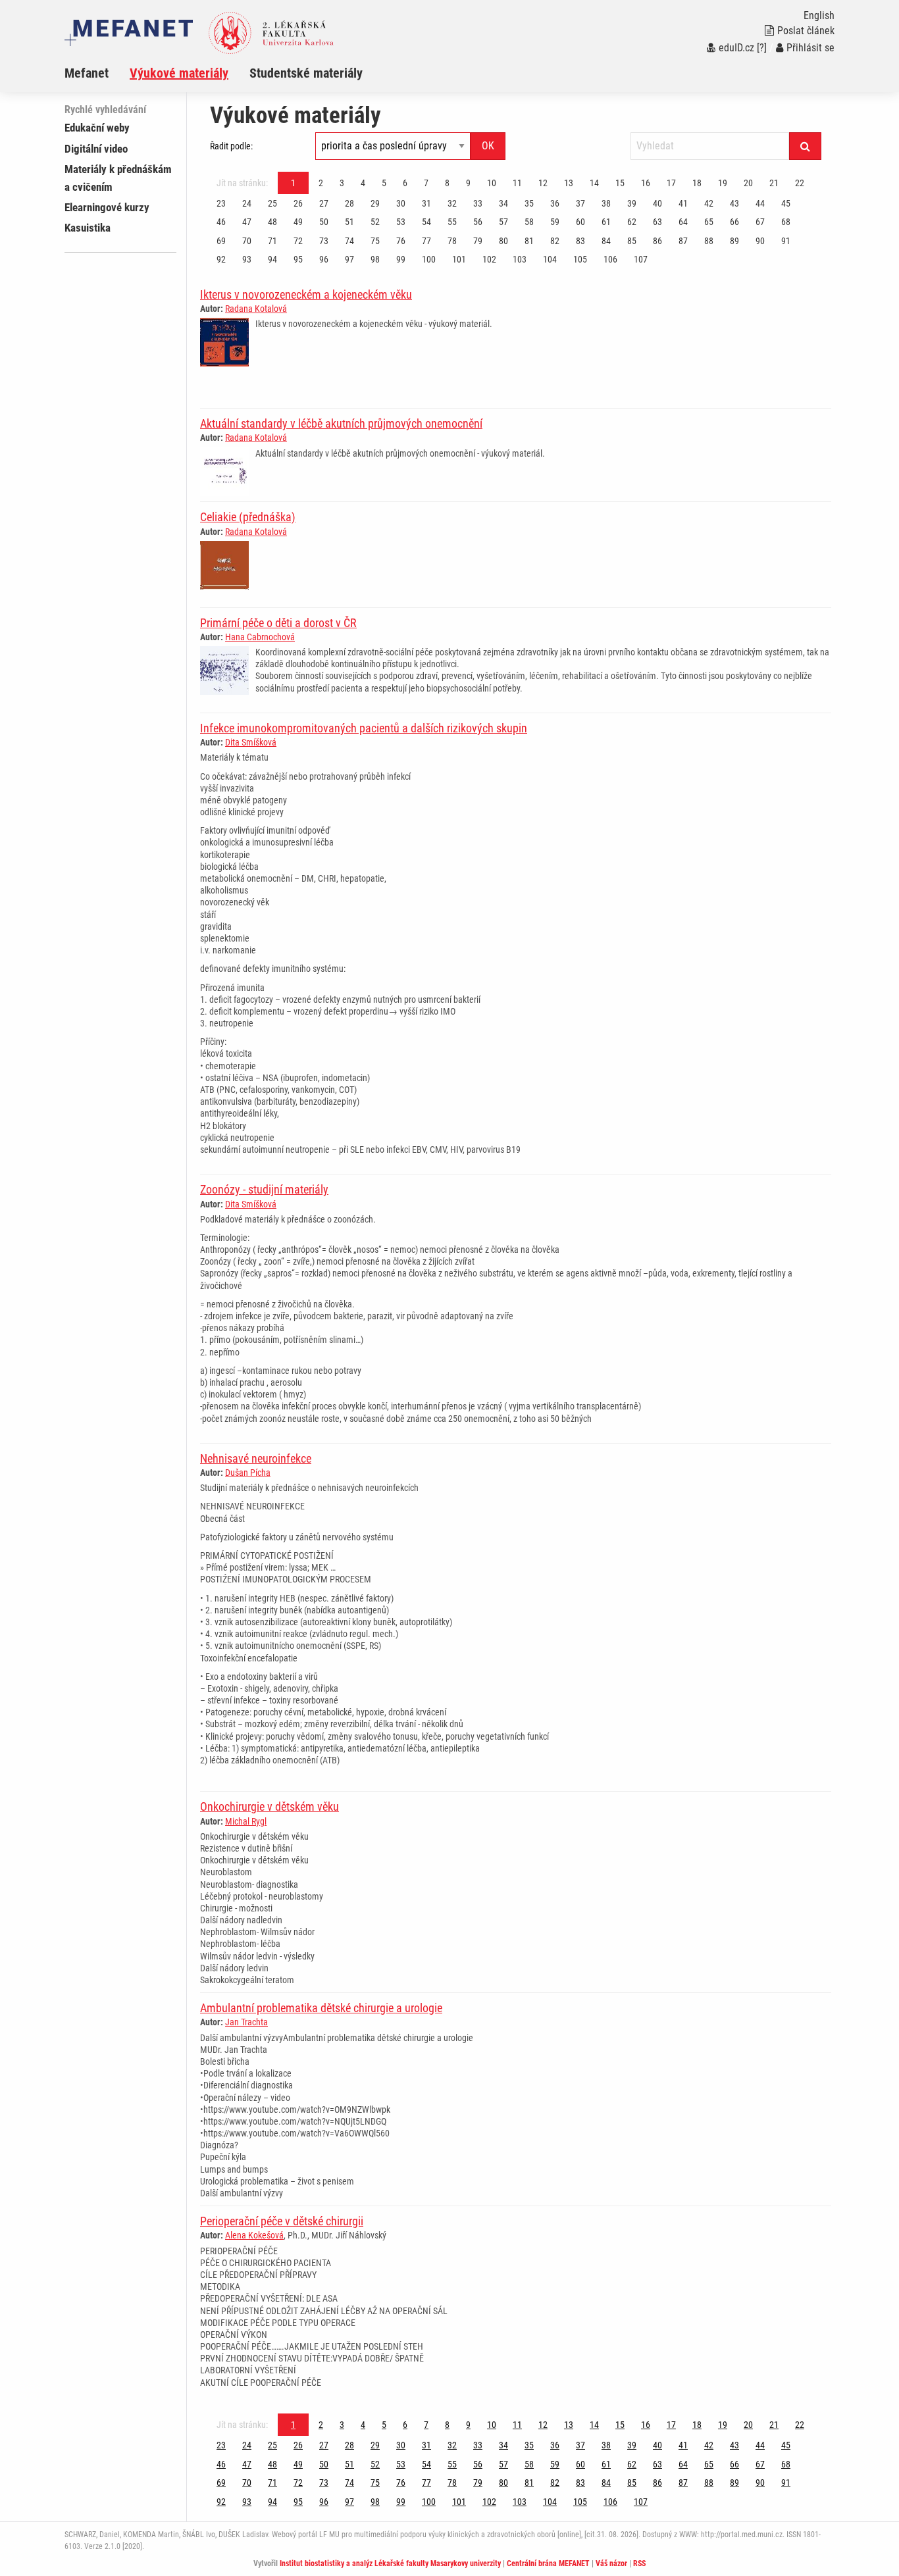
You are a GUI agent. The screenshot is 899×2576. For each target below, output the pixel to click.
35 (529, 203)
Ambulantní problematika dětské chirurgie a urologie (321, 2008)
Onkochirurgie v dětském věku (270, 1806)
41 (683, 203)
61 (606, 222)
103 (520, 259)
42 (709, 203)
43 (734, 203)
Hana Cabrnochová (260, 637)
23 (221, 203)
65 (709, 222)
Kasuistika (88, 228)
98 (375, 259)
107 (641, 259)
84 (606, 241)
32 (452, 203)
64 (683, 222)
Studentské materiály (306, 73)
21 (774, 183)
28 (349, 203)
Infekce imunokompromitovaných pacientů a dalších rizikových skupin (364, 728)
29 (375, 203)
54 (426, 222)
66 (734, 222)
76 (401, 241)
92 (221, 259)
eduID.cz (736, 48)
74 (349, 241)
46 (221, 222)
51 (349, 222)
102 (489, 259)
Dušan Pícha (248, 1473)
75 (375, 241)
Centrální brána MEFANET (548, 2563)
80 (503, 241)
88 (709, 241)
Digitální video (96, 149)
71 (272, 241)
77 (426, 241)
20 (748, 183)
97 (349, 259)
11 (517, 183)
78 (452, 241)
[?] (762, 48)
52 (375, 222)
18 (697, 183)
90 (760, 241)
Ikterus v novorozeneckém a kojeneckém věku (306, 294)
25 (272, 203)
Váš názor (611, 2563)
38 (606, 203)
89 (734, 241)
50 (324, 222)
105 (580, 259)
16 (646, 183)
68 (786, 222)
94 (272, 259)
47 (247, 222)
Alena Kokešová (254, 2235)
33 (478, 203)
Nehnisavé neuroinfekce (256, 1458)
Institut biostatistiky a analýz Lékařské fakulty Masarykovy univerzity (390, 2563)
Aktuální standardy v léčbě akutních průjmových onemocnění (341, 423)
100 (429, 259)
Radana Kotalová (256, 309)
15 (620, 183)
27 (324, 203)
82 (555, 241)
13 (569, 183)
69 (221, 241)
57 (503, 222)
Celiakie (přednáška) (248, 517)
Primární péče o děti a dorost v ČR (278, 623)
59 (555, 222)
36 (555, 203)
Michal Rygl (246, 1821)
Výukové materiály (179, 73)
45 (786, 203)
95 (298, 259)
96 (324, 259)
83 (580, 241)
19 (723, 183)
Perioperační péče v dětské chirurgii (282, 2221)
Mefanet (87, 73)
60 (580, 222)
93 (247, 259)
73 (324, 241)
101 (459, 259)
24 (247, 203)
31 (426, 203)
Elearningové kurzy (107, 207)
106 (610, 259)
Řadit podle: (231, 146)
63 (657, 222)
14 (594, 183)
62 (632, 222)
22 (800, 183)
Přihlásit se (810, 48)
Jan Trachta (246, 2022)
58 (529, 222)
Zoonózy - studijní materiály (264, 1189)
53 (401, 222)
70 (247, 241)
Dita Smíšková (251, 742)
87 (683, 241)
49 (298, 222)
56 (478, 222)
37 (580, 203)
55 (452, 222)
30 (401, 203)
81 (529, 241)
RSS (639, 2563)
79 (478, 241)
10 (492, 183)
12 (543, 183)
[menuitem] (97, 73)
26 (298, 203)
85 (632, 241)
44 (760, 203)
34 (503, 203)
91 (786, 241)
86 (657, 241)
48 (272, 222)
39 (632, 203)
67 (760, 222)
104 (550, 259)
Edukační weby (97, 128)
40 (657, 203)
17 (671, 183)
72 (298, 241)
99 (401, 259)
